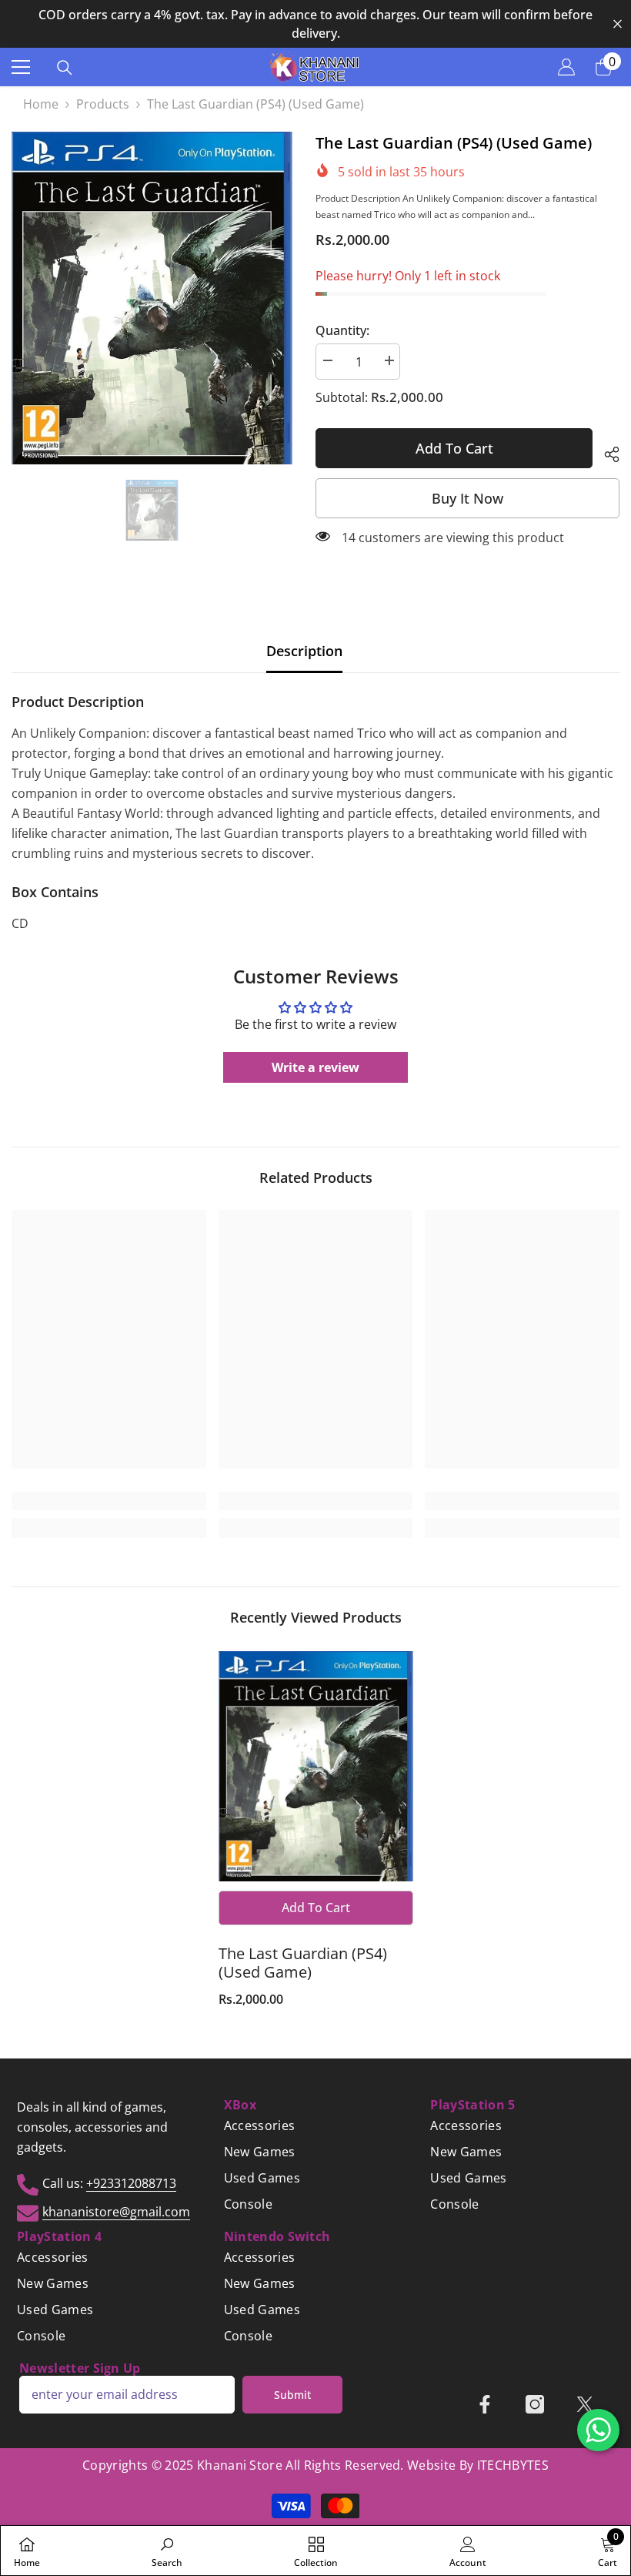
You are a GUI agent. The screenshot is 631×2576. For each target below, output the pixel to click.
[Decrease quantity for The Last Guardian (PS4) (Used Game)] (327, 361)
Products (103, 104)
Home (41, 104)
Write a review (315, 1067)
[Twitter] (585, 2404)
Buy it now (467, 498)
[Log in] (566, 67)
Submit (292, 2395)
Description (304, 651)
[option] (315, 24)
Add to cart (454, 448)
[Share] (606, 452)
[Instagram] (535, 2404)
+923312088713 (131, 2183)
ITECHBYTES (513, 2465)
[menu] (21, 67)
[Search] (65, 68)
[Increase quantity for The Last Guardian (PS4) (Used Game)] (389, 361)
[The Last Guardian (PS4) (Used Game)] (316, 1767)
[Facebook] (485, 2404)
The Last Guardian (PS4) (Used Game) (303, 1963)
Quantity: (342, 330)
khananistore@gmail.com (116, 2212)
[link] (109, 1501)
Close (618, 24)
